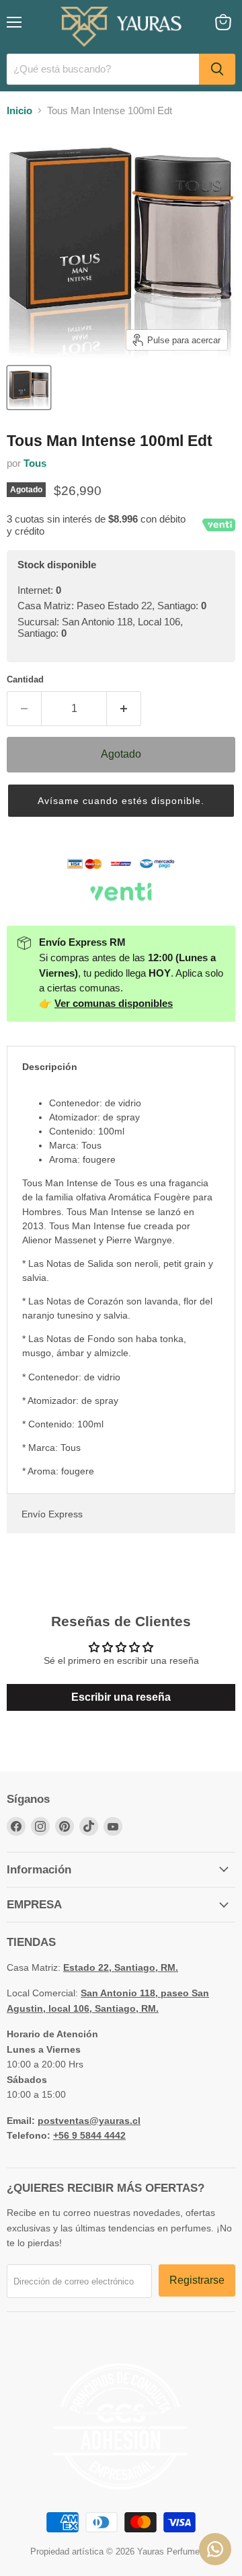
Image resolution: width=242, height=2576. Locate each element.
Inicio (19, 110)
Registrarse (197, 2280)
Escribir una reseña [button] (121, 1697)
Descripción (50, 1067)
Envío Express (52, 1514)
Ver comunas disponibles (114, 1003)
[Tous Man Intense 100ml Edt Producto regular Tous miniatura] (29, 388)
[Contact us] (215, 2549)
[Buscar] (217, 69)
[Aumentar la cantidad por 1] (124, 709)
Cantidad (25, 679)
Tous (35, 463)
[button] (121, 801)
